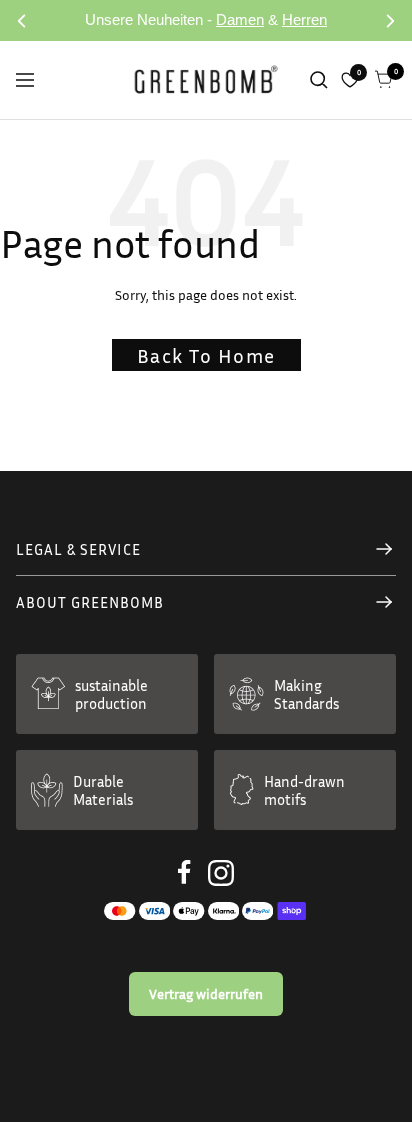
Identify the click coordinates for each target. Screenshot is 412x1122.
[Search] (319, 80)
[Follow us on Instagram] (221, 873)
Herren (304, 19)
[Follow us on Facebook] (184, 872)
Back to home (206, 355)
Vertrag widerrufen (206, 993)
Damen (240, 19)
